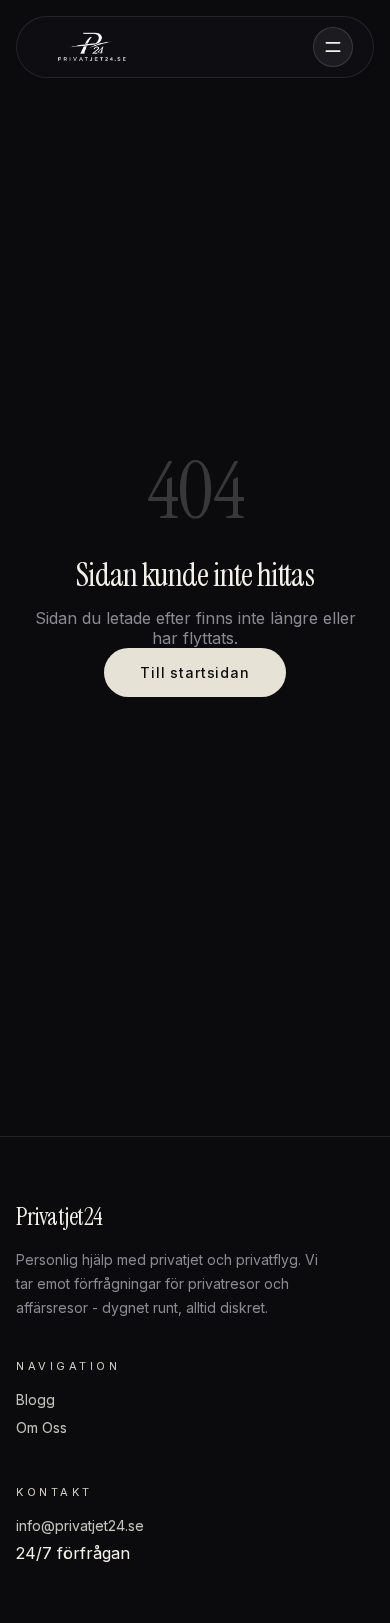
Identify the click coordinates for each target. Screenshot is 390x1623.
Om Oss (41, 1427)
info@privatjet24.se (80, 1525)
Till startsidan (195, 672)
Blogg (35, 1399)
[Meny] (333, 47)
